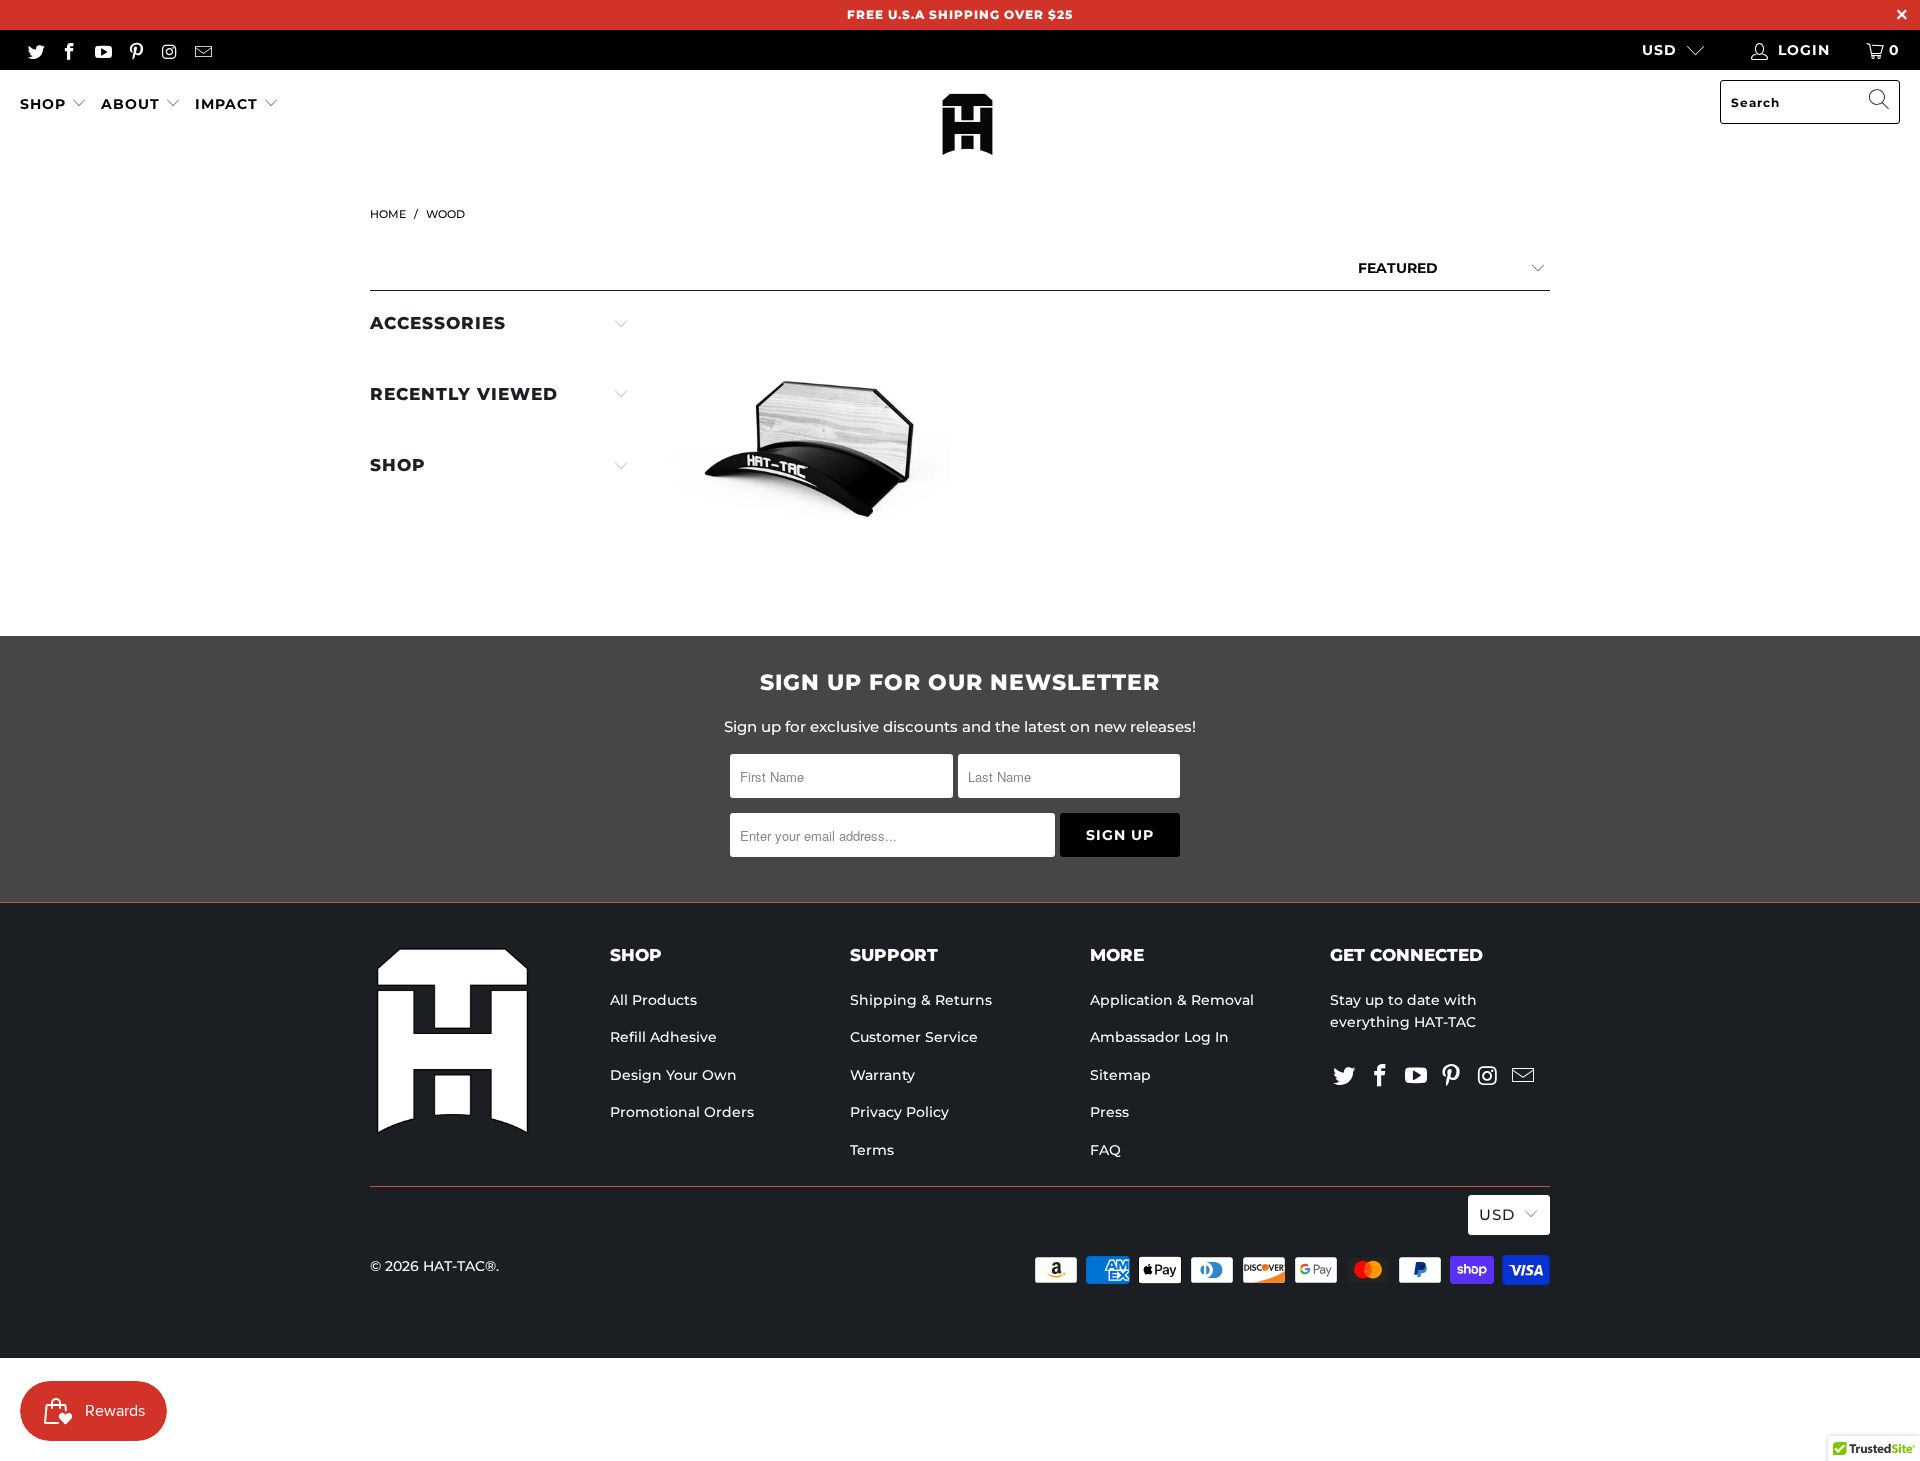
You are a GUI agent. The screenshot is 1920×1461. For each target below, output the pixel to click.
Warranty (882, 1075)
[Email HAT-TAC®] (203, 50)
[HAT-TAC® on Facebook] (69, 50)
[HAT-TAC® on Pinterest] (136, 50)
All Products (653, 1000)
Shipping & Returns (921, 1000)
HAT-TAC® (459, 1266)
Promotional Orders (682, 1112)
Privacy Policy (899, 1112)
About (130, 104)
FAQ (1105, 1150)
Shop (45, 104)
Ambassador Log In (1159, 1037)
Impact (226, 104)
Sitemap (1120, 1075)
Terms (872, 1150)
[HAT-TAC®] (967, 126)
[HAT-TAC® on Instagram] (169, 50)
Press (1109, 1112)
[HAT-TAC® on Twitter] (35, 50)
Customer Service (914, 1037)
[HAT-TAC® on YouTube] (102, 50)
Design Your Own (673, 1075)
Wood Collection (810, 451)
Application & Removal (1172, 1000)
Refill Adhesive (663, 1037)
